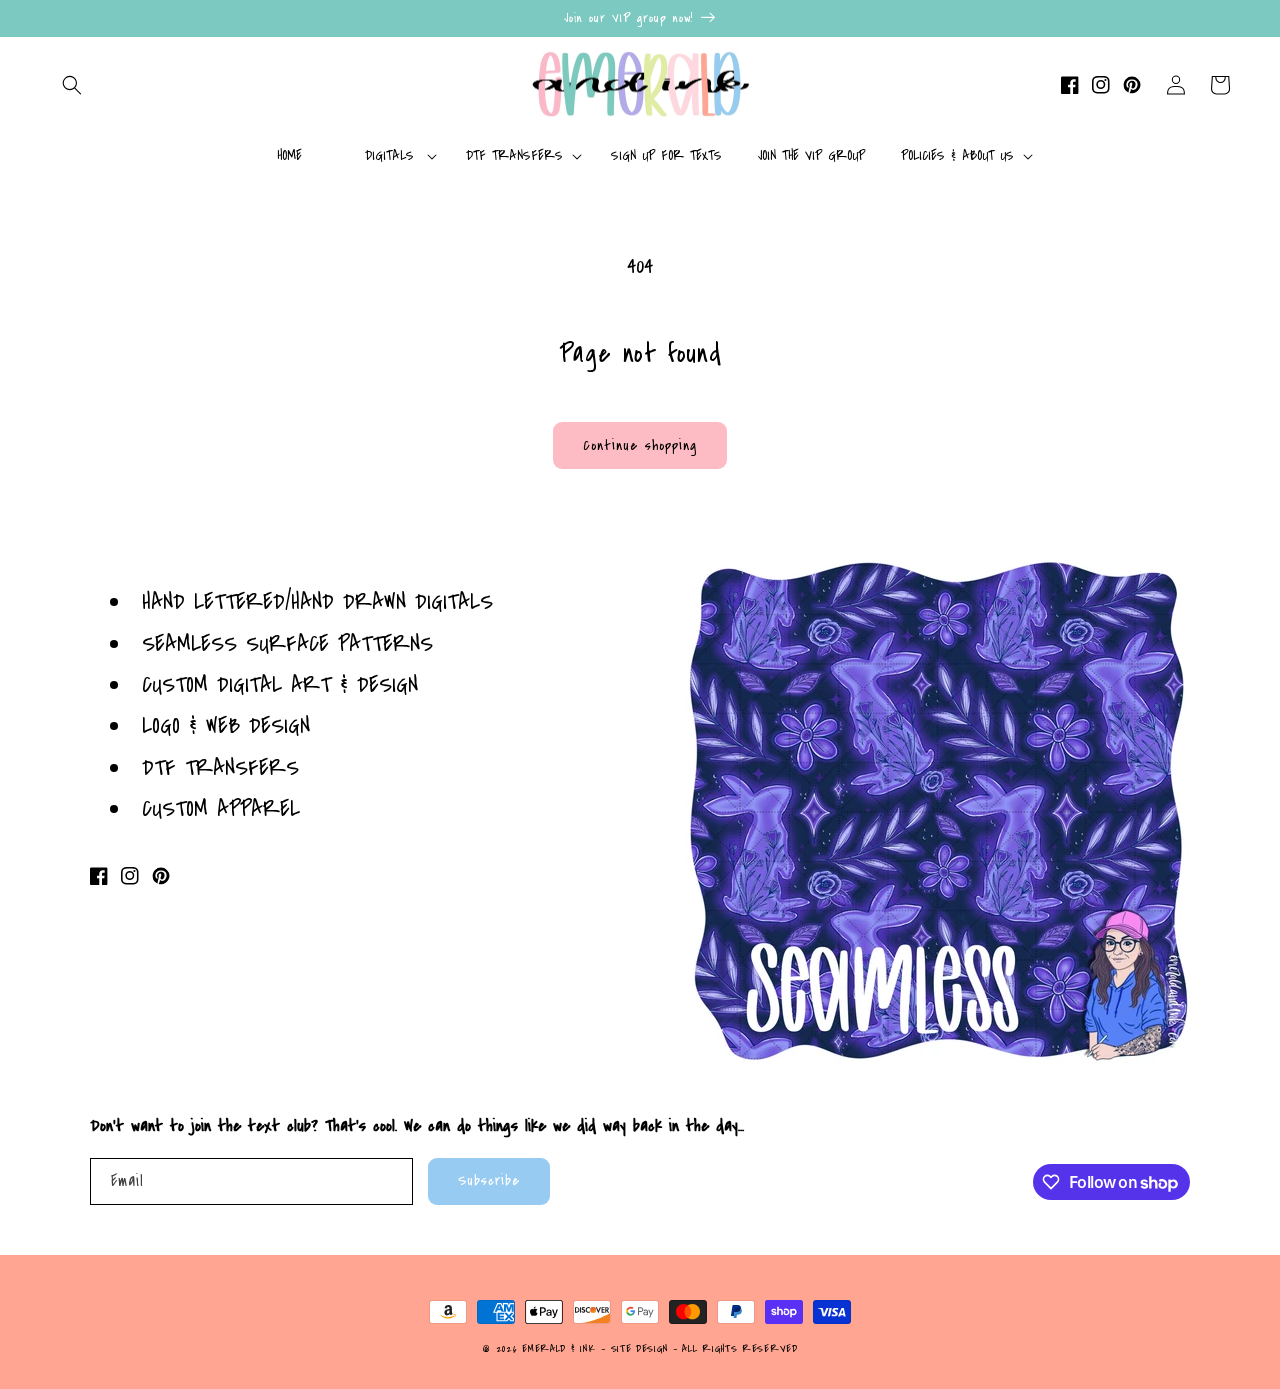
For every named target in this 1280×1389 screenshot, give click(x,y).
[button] (72, 85)
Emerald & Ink (558, 1349)
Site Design (640, 1349)
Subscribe (489, 1180)
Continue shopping (640, 445)
